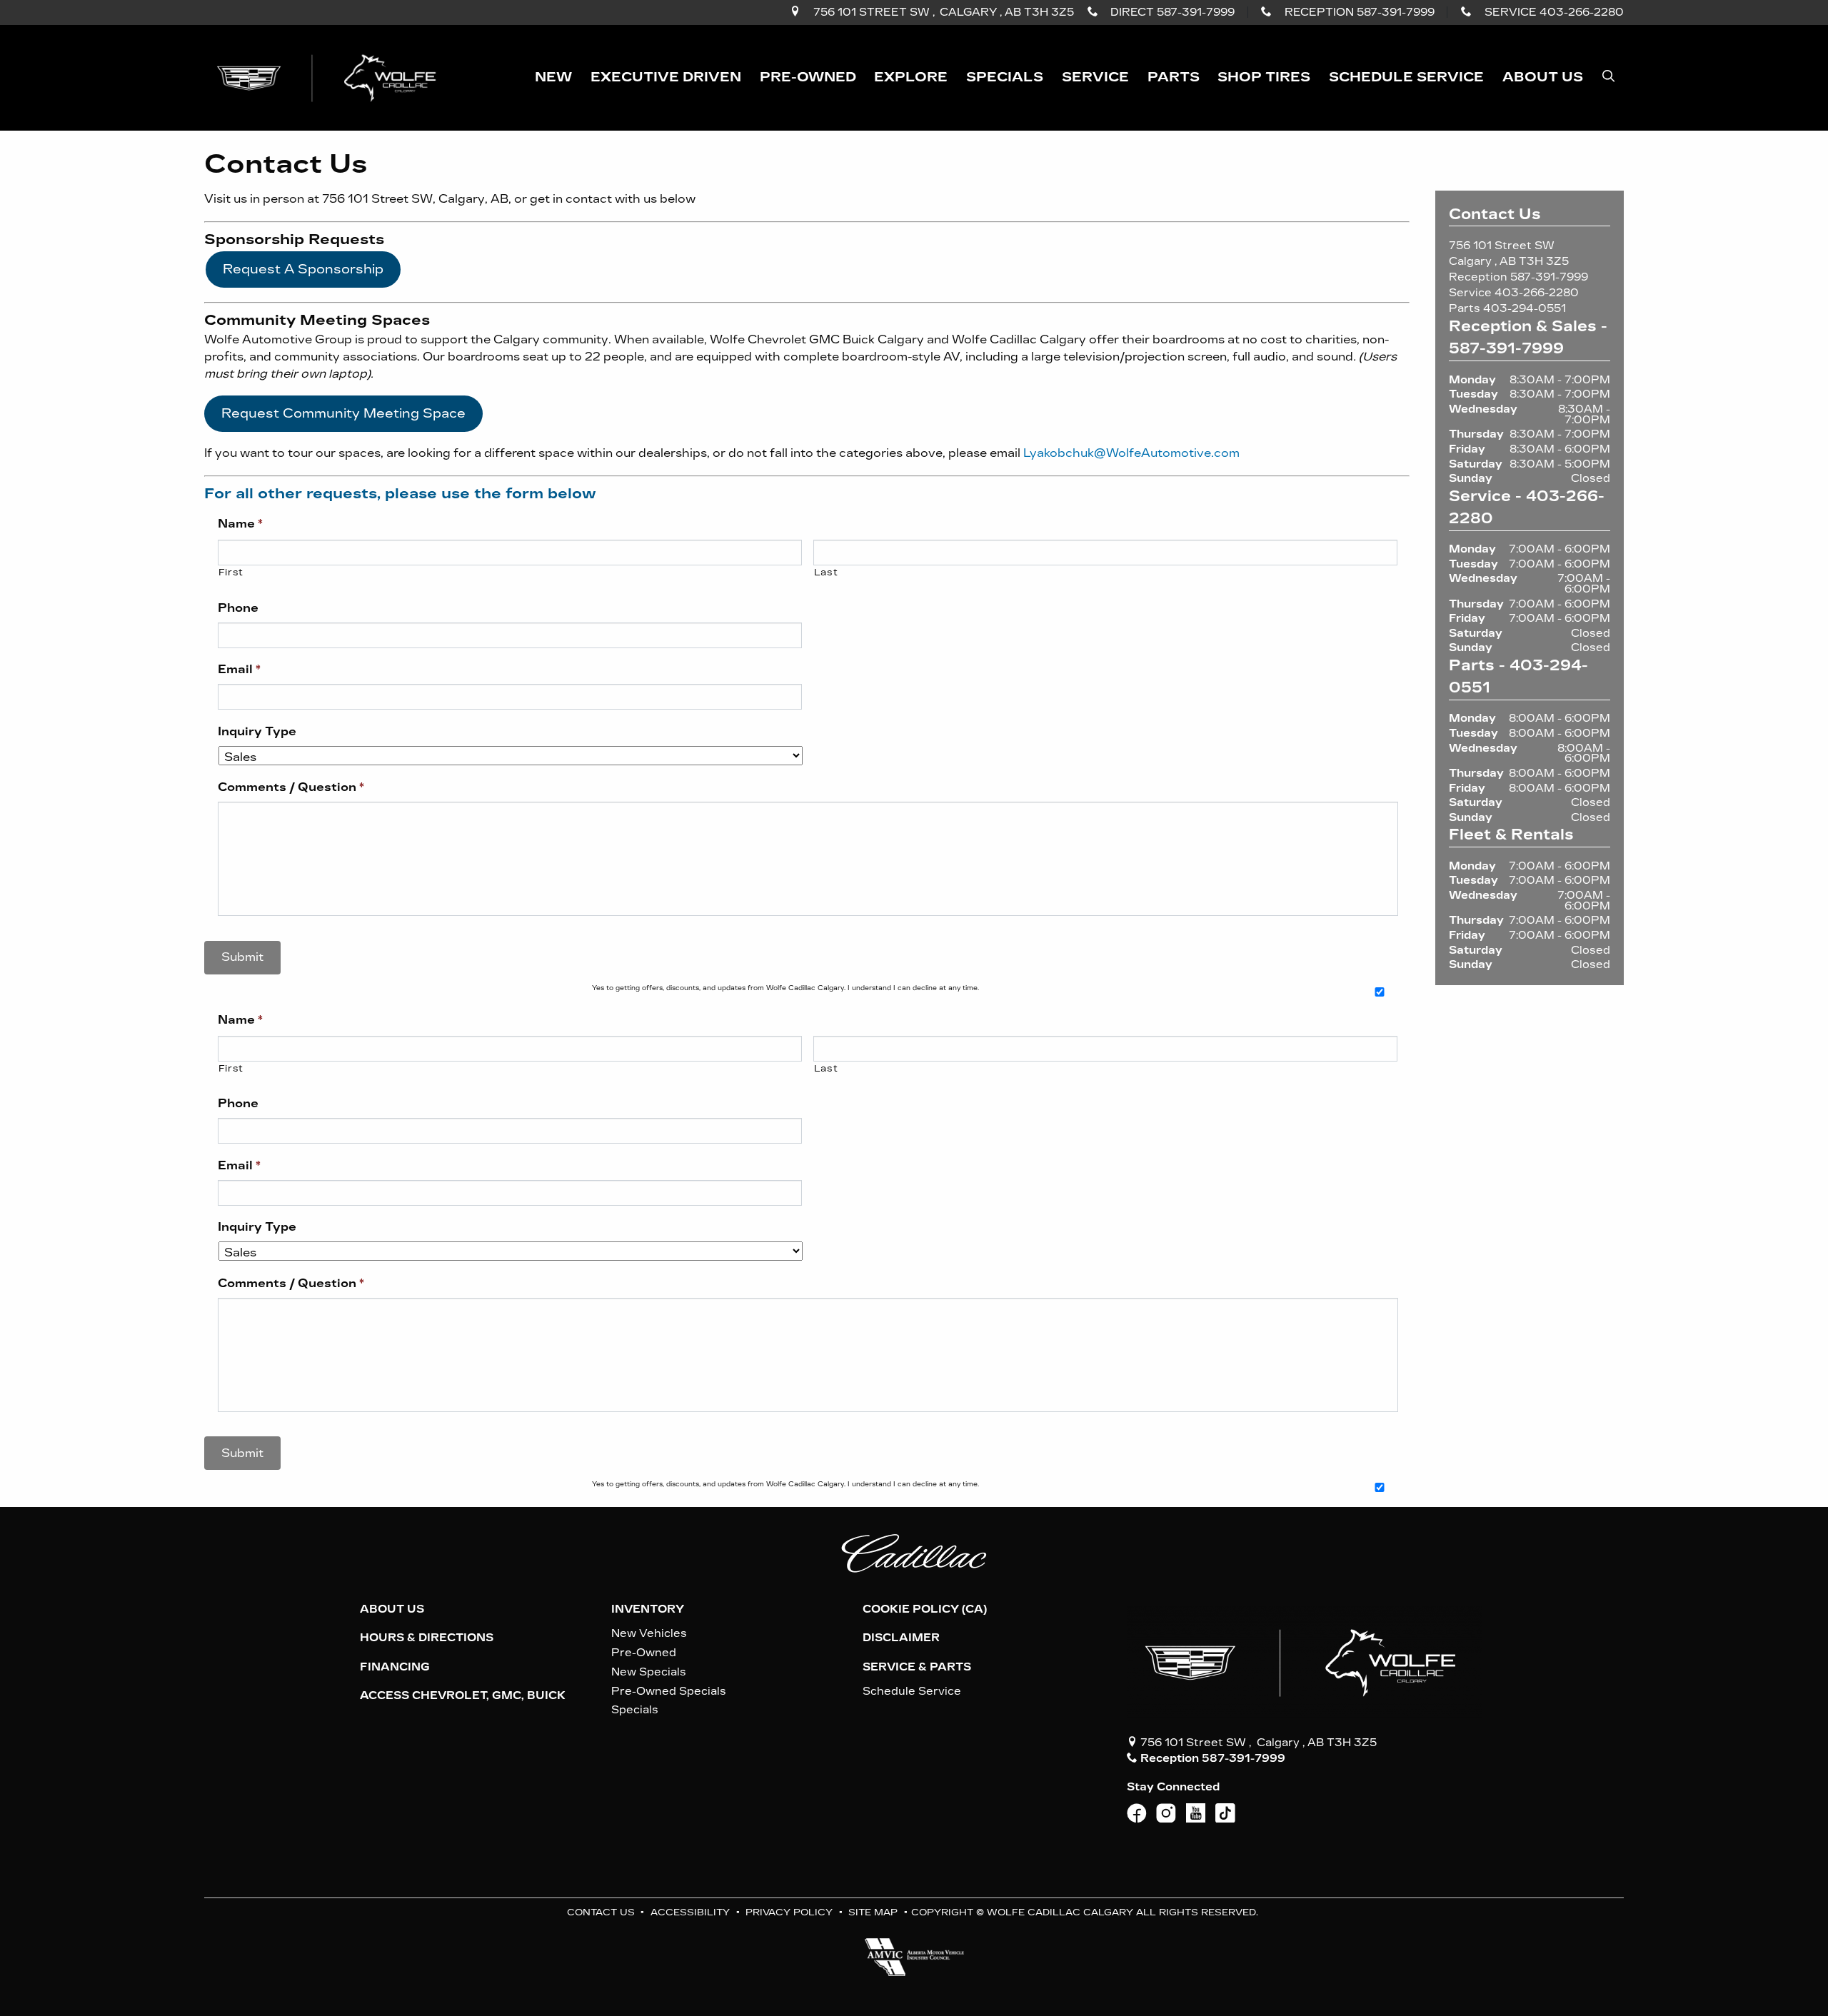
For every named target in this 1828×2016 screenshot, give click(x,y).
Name (240, 524)
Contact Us (601, 1912)
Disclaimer (901, 1638)
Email (239, 669)
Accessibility (690, 1912)
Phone (238, 608)
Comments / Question (291, 787)
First (231, 573)
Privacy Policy (789, 1912)
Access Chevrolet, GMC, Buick (463, 1695)
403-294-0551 (1525, 308)
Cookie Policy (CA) (925, 1609)
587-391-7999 (1549, 277)
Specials (635, 1710)
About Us (392, 1609)
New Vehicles (649, 1633)
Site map (873, 1912)
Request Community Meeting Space (343, 413)
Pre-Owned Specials (669, 1691)
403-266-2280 (1537, 293)
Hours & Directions (427, 1638)
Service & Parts (917, 1667)
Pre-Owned (644, 1653)
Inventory (648, 1609)
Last (826, 573)
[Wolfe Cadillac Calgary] (329, 77)
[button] (553, 77)
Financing (395, 1667)
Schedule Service (912, 1691)
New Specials (649, 1672)
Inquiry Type (257, 731)
